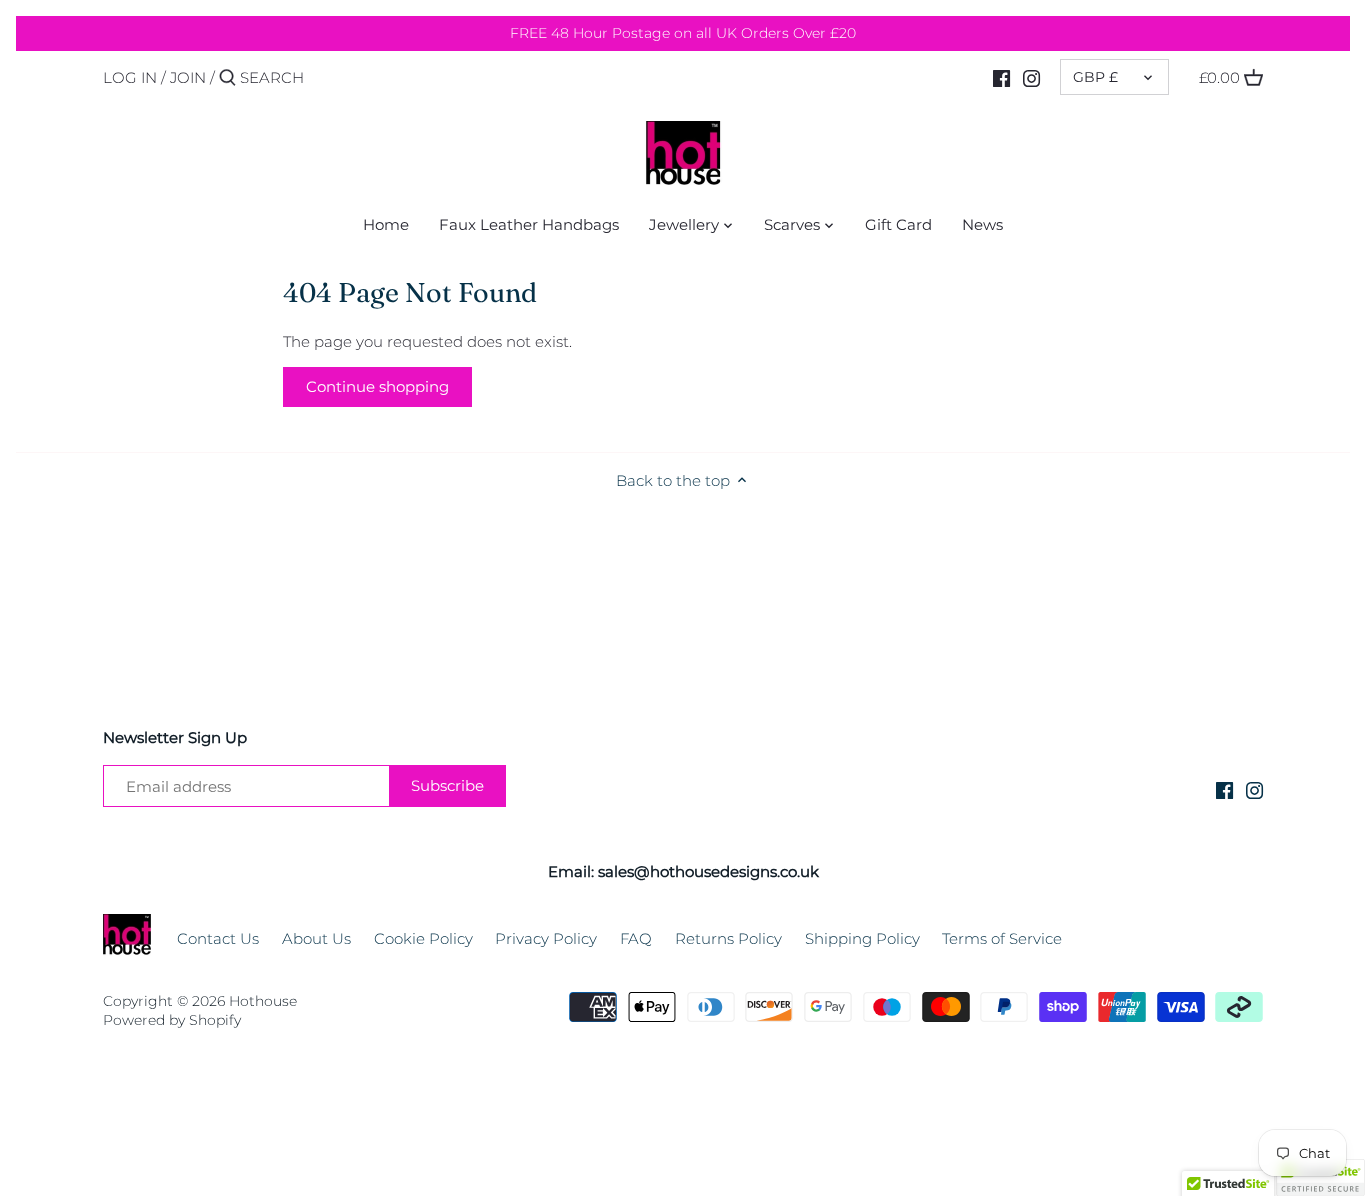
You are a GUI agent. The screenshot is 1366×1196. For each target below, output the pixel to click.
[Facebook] (1001, 77)
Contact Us (218, 938)
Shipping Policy (862, 938)
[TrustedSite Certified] (1320, 1177)
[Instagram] (1031, 77)
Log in (130, 77)
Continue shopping (377, 386)
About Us (316, 938)
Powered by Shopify (172, 1020)
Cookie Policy (423, 938)
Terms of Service (1002, 938)
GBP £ (1095, 77)
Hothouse (263, 1001)
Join (188, 77)
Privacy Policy (546, 938)
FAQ (636, 938)
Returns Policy (728, 938)
